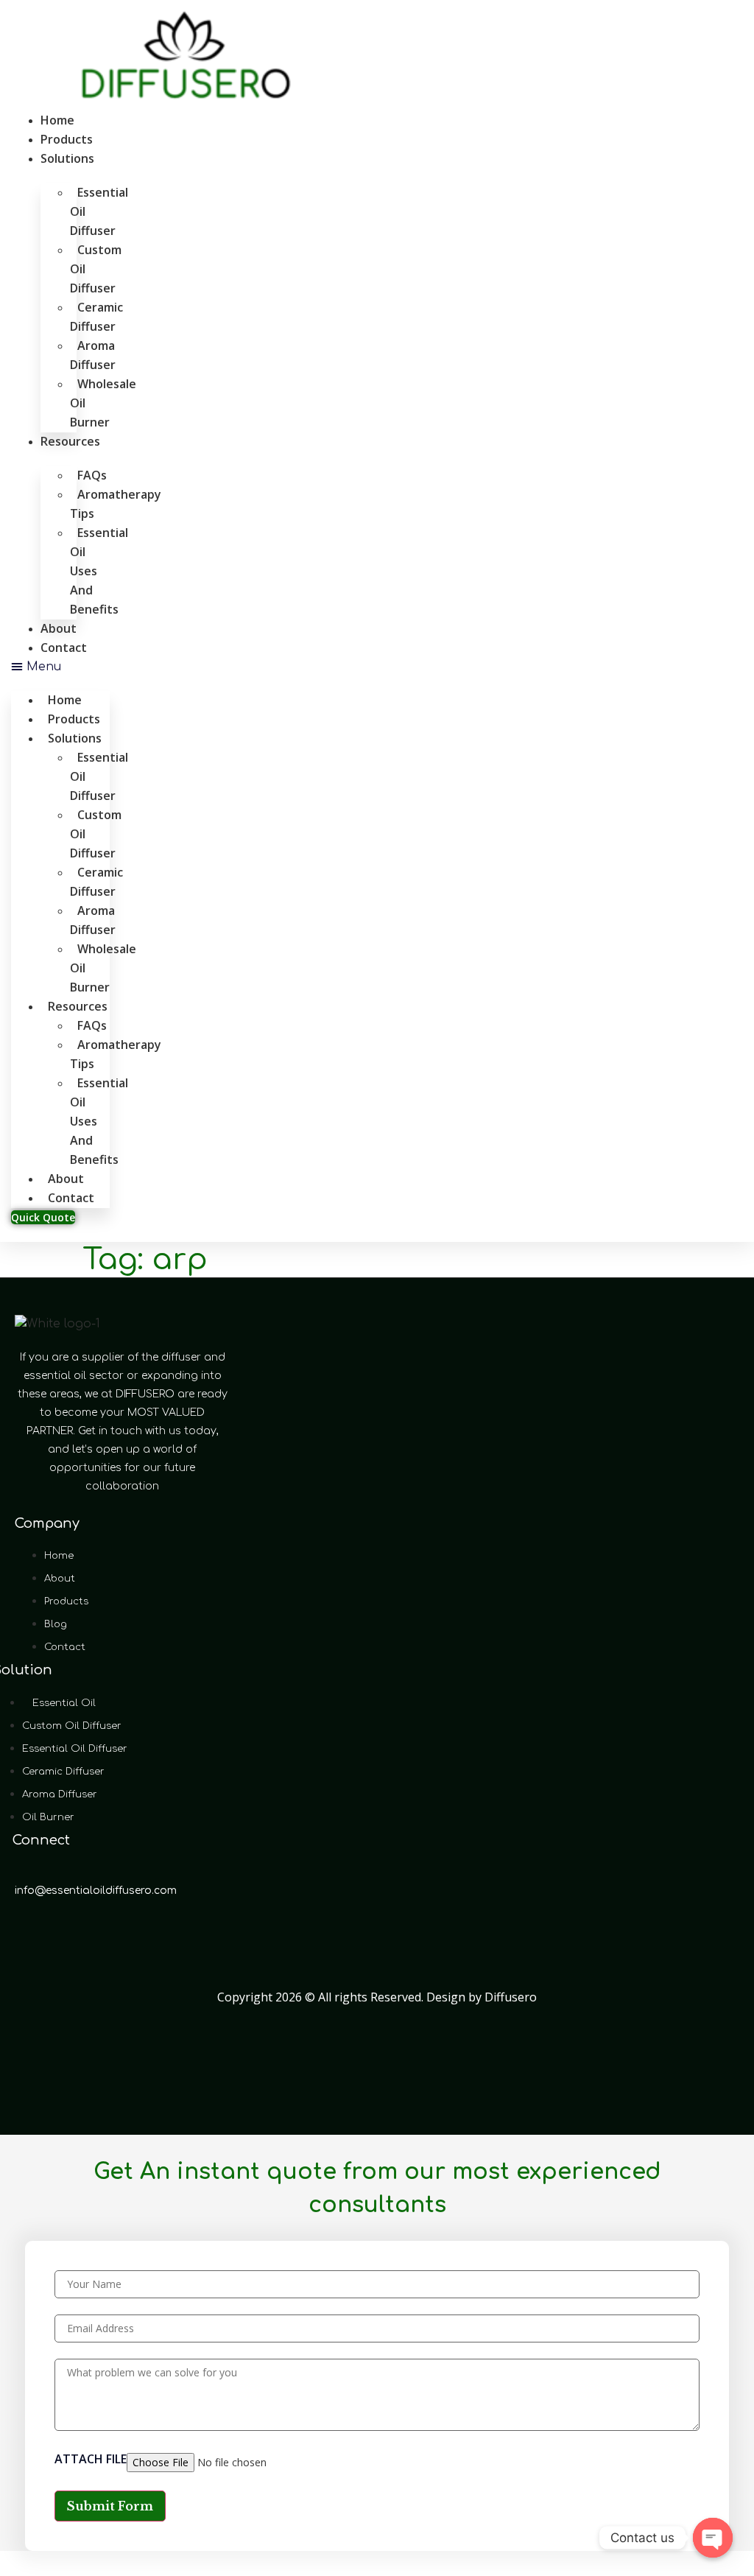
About (59, 628)
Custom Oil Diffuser (96, 269)
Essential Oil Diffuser (99, 211)
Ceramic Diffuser (96, 317)
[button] (60, 667)
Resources (70, 441)
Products (67, 139)
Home (57, 120)
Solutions (67, 158)
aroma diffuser (93, 355)
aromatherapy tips (116, 504)
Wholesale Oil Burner (103, 403)
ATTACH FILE (91, 2460)
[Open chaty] (713, 2538)
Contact (64, 647)
